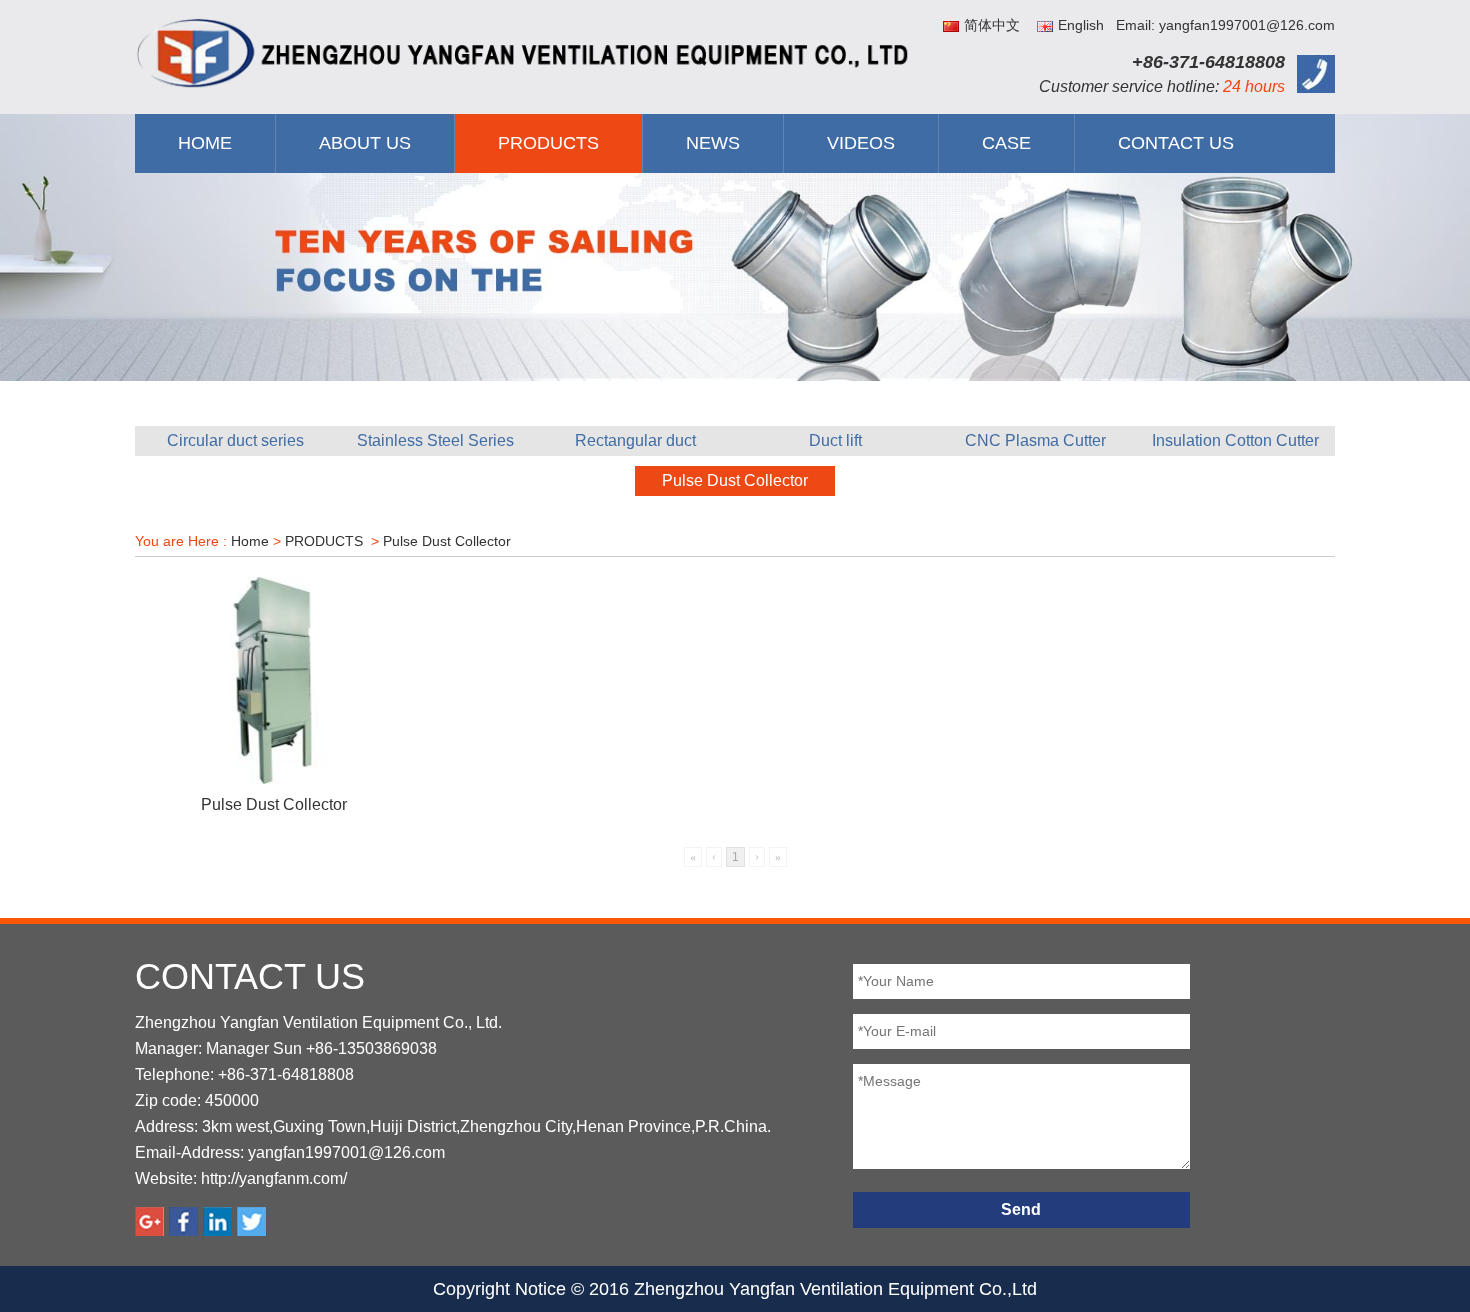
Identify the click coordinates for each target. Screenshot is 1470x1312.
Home (205, 143)
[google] (149, 1221)
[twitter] (251, 1221)
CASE (1006, 143)
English (1081, 25)
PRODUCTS (548, 143)
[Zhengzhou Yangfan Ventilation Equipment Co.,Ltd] (525, 53)
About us (365, 143)
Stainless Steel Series (435, 440)
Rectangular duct (635, 440)
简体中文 (992, 25)
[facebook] (183, 1221)
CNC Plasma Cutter (1035, 440)
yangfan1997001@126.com (346, 1152)
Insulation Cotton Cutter (1235, 440)
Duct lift (835, 440)
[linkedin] (217, 1221)
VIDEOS (861, 143)
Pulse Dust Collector (735, 480)
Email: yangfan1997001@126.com (1225, 25)
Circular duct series (235, 440)
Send (1021, 1209)
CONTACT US (1176, 143)
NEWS (713, 143)
